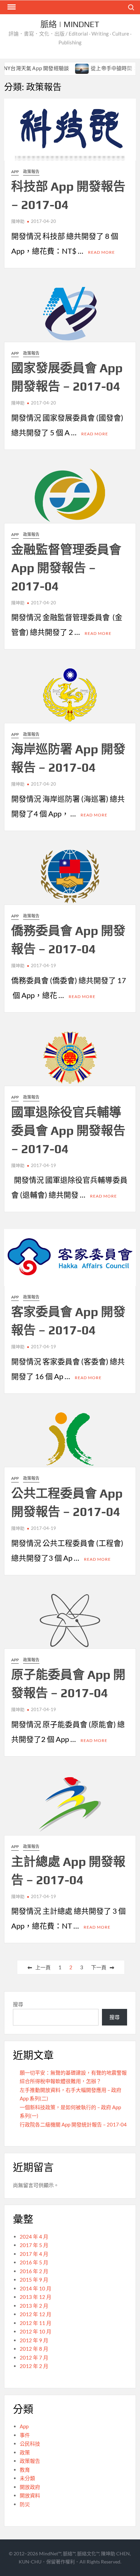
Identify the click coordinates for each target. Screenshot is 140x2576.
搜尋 (18, 2004)
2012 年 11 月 (36, 2323)
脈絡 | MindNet (70, 24)
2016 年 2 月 (34, 2271)
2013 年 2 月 (34, 2306)
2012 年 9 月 (34, 2340)
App (15, 172)
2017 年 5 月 (34, 2245)
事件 (25, 2435)
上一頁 (43, 1967)
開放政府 (30, 2487)
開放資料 (30, 2495)
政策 (25, 2452)
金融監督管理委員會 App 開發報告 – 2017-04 (66, 568)
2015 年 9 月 (34, 2280)
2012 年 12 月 (36, 2314)
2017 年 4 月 (34, 2254)
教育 (25, 2470)
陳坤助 (18, 221)
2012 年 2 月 (34, 2366)
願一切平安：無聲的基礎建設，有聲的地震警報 (73, 2073)
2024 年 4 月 (34, 2237)
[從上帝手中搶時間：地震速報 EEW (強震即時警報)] (64, 68)
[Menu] (11, 7)
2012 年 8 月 (34, 2349)
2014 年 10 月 (36, 2288)
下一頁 (99, 1967)
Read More (101, 252)
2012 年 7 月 (34, 2357)
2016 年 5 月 (34, 2262)
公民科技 (30, 2444)
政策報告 (31, 172)
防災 (25, 2504)
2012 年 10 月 (36, 2331)
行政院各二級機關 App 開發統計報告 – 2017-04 (73, 2124)
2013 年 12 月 (36, 2297)
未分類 (27, 2478)
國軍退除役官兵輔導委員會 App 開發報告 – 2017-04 (68, 1130)
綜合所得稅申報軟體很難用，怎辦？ (60, 2081)
